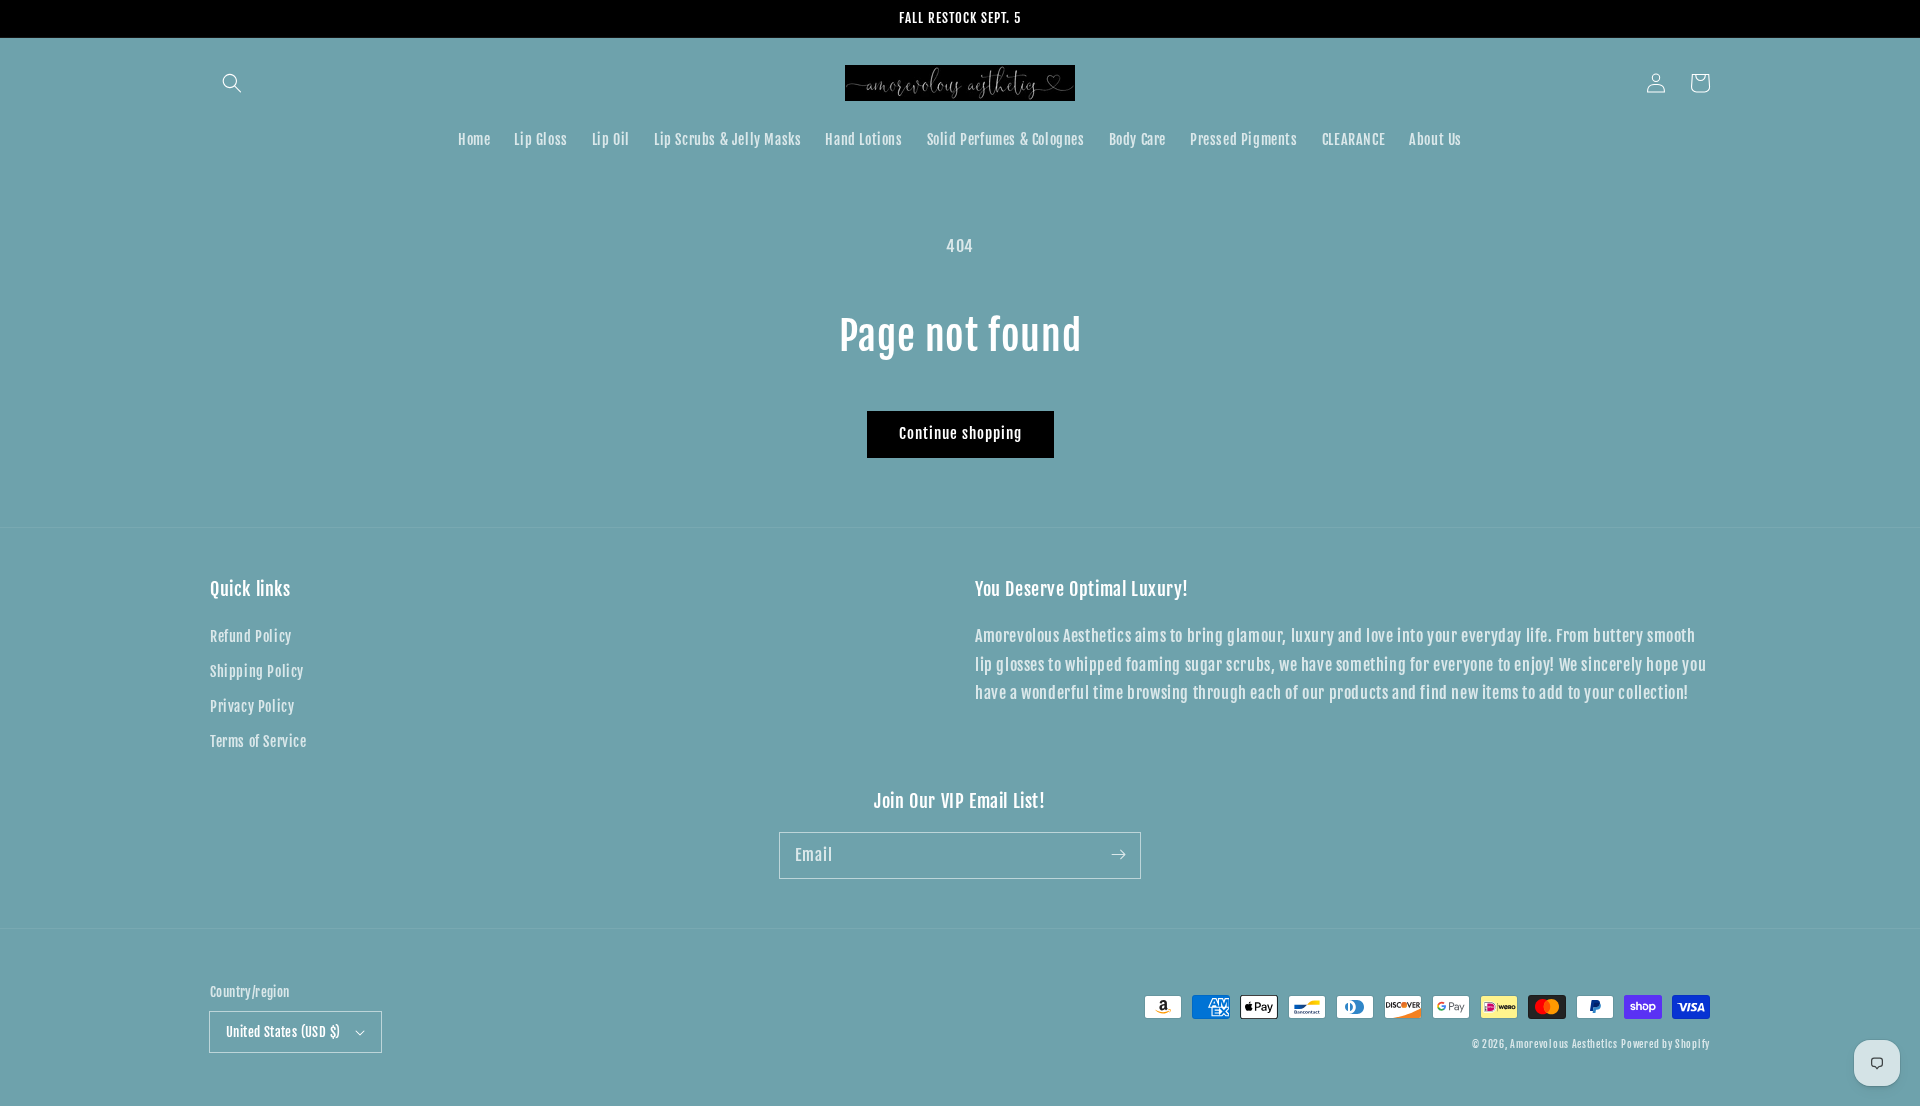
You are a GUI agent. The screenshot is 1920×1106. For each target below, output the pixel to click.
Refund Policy (251, 636)
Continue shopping (960, 433)
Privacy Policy (252, 706)
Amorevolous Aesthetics (1563, 1044)
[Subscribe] (1118, 855)
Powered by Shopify (1665, 1044)
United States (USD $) (283, 1032)
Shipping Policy (257, 671)
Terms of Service (258, 741)
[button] (232, 83)
